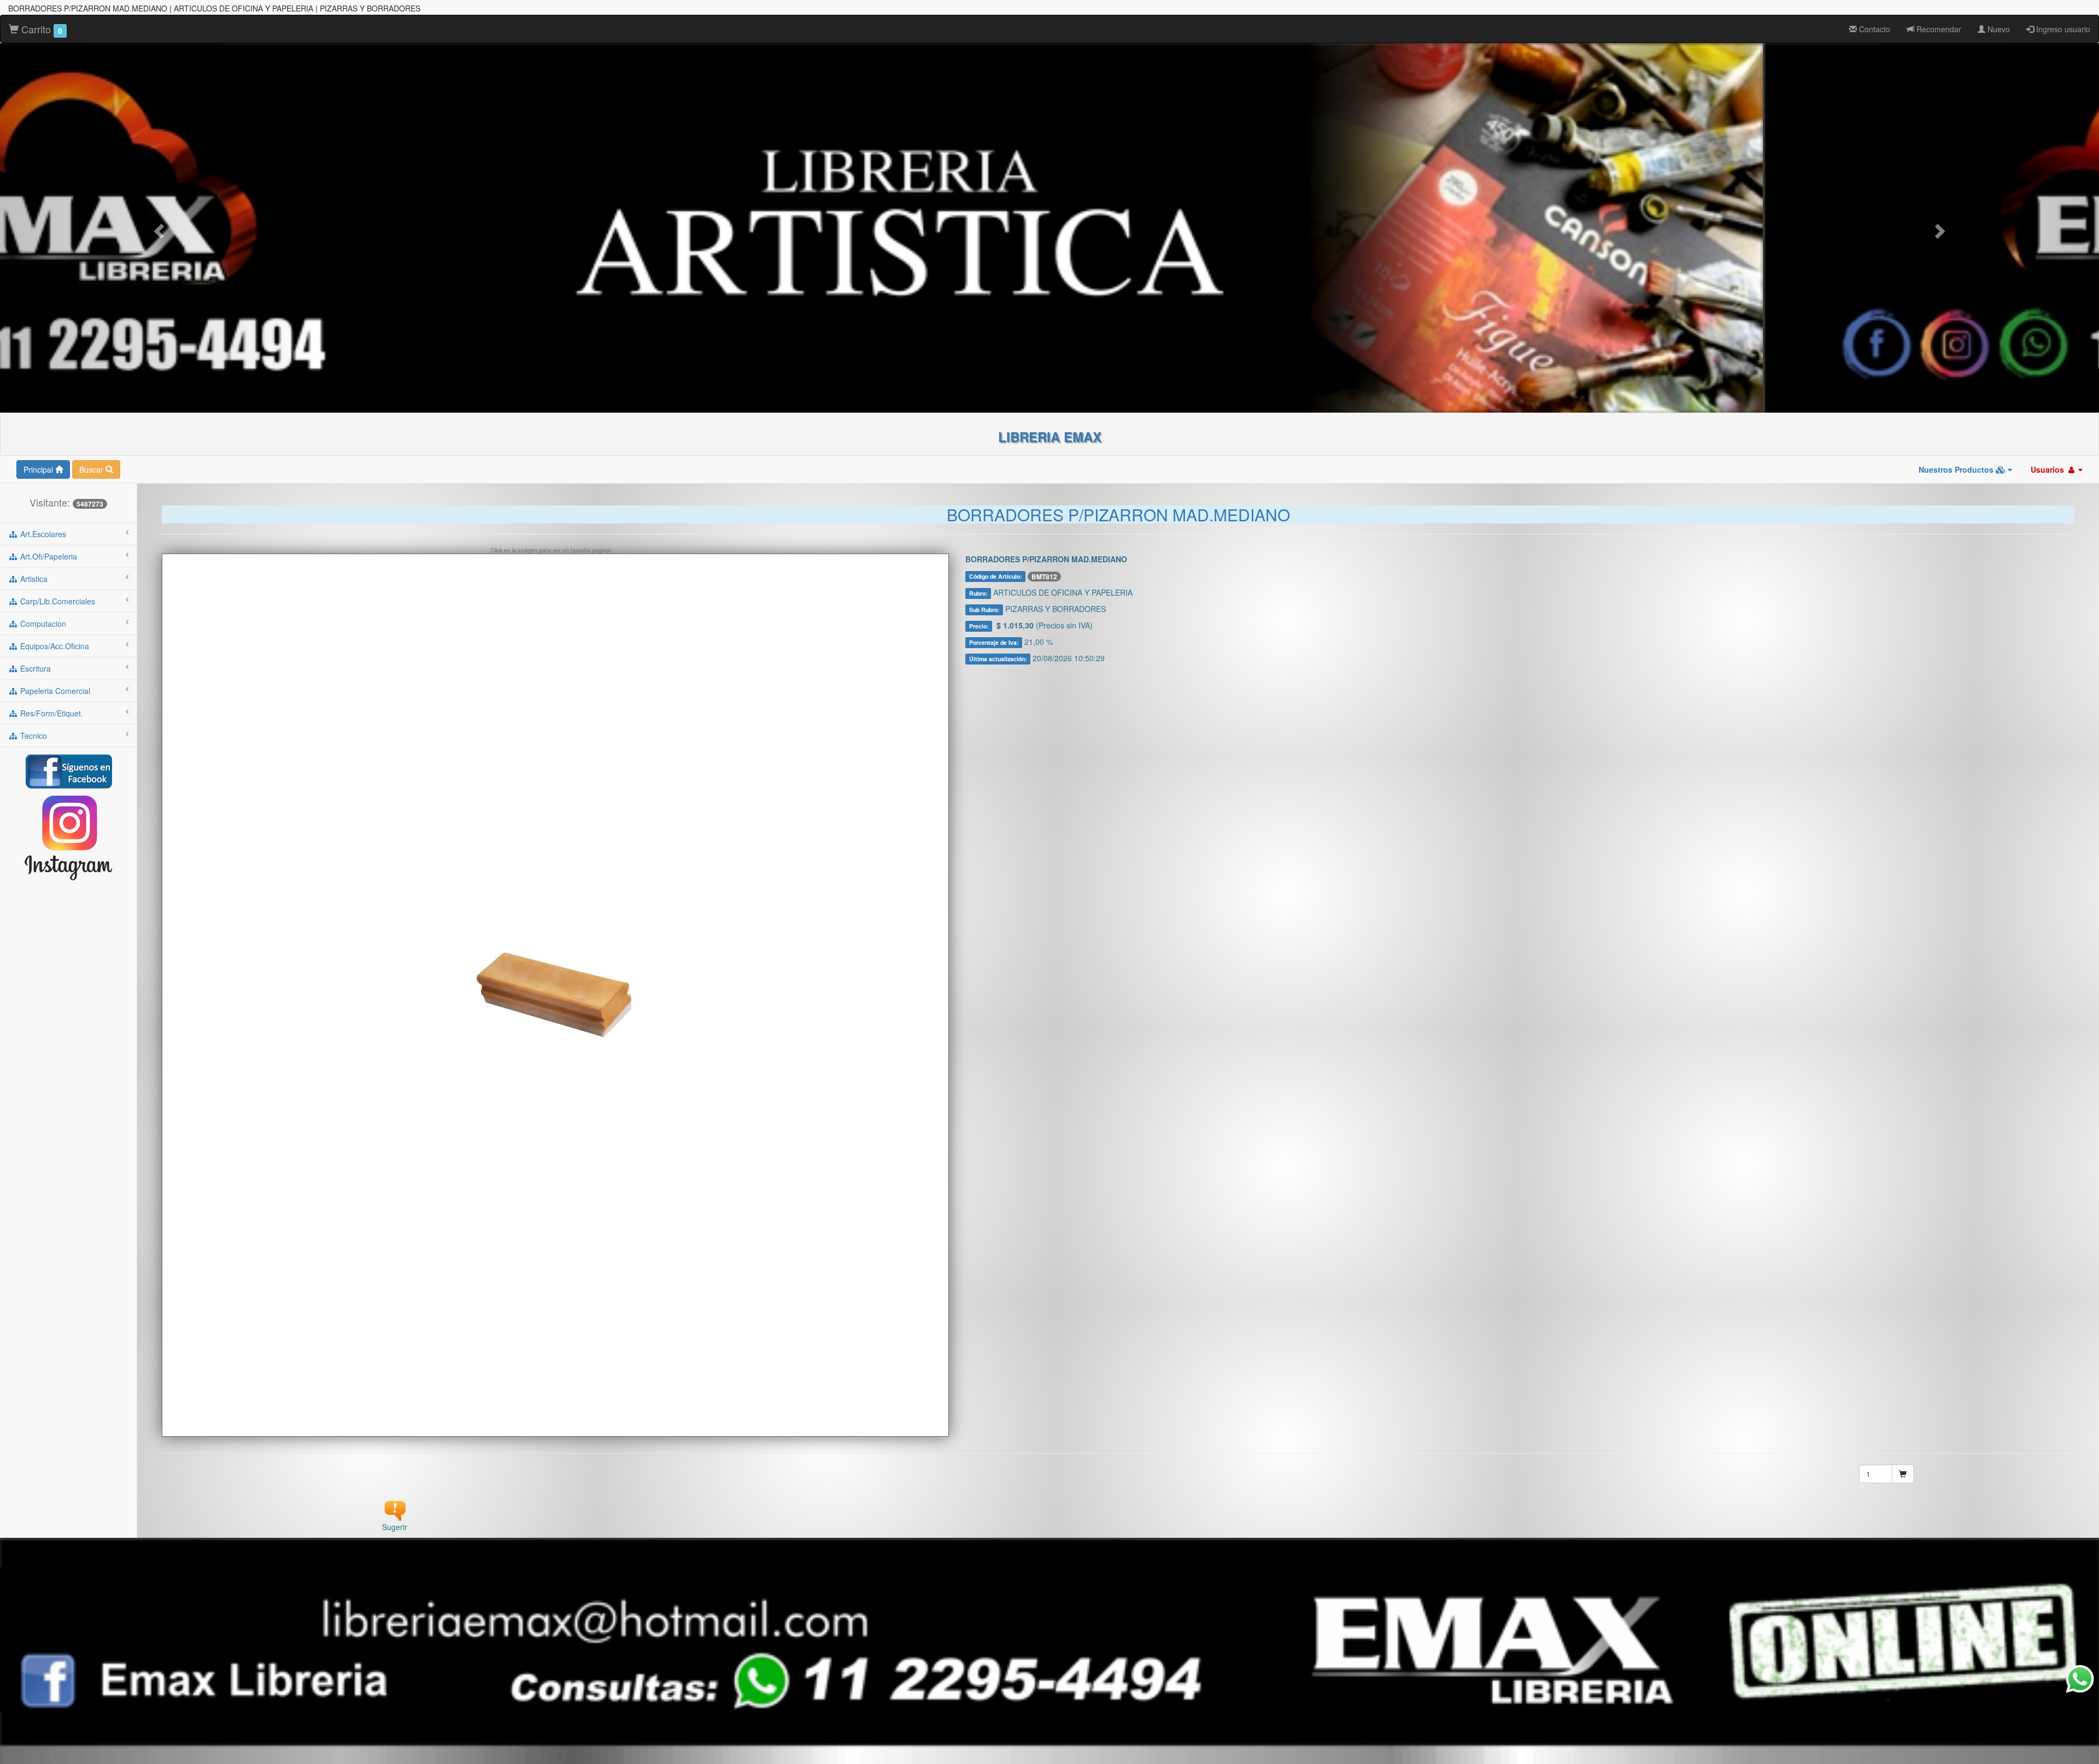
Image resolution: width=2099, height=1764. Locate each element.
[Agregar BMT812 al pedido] (1903, 1474)
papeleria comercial (54, 691)
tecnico (33, 736)
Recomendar (1938, 29)
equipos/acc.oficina (54, 646)
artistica (33, 579)
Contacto (1874, 29)
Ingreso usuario (2062, 29)
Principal (39, 469)
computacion (42, 624)
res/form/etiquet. (51, 713)
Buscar (92, 469)
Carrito (40, 29)
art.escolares (42, 534)
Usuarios (2048, 469)
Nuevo (1998, 29)
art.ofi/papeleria (48, 556)
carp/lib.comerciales (57, 601)
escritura (34, 668)
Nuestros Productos (1957, 469)
